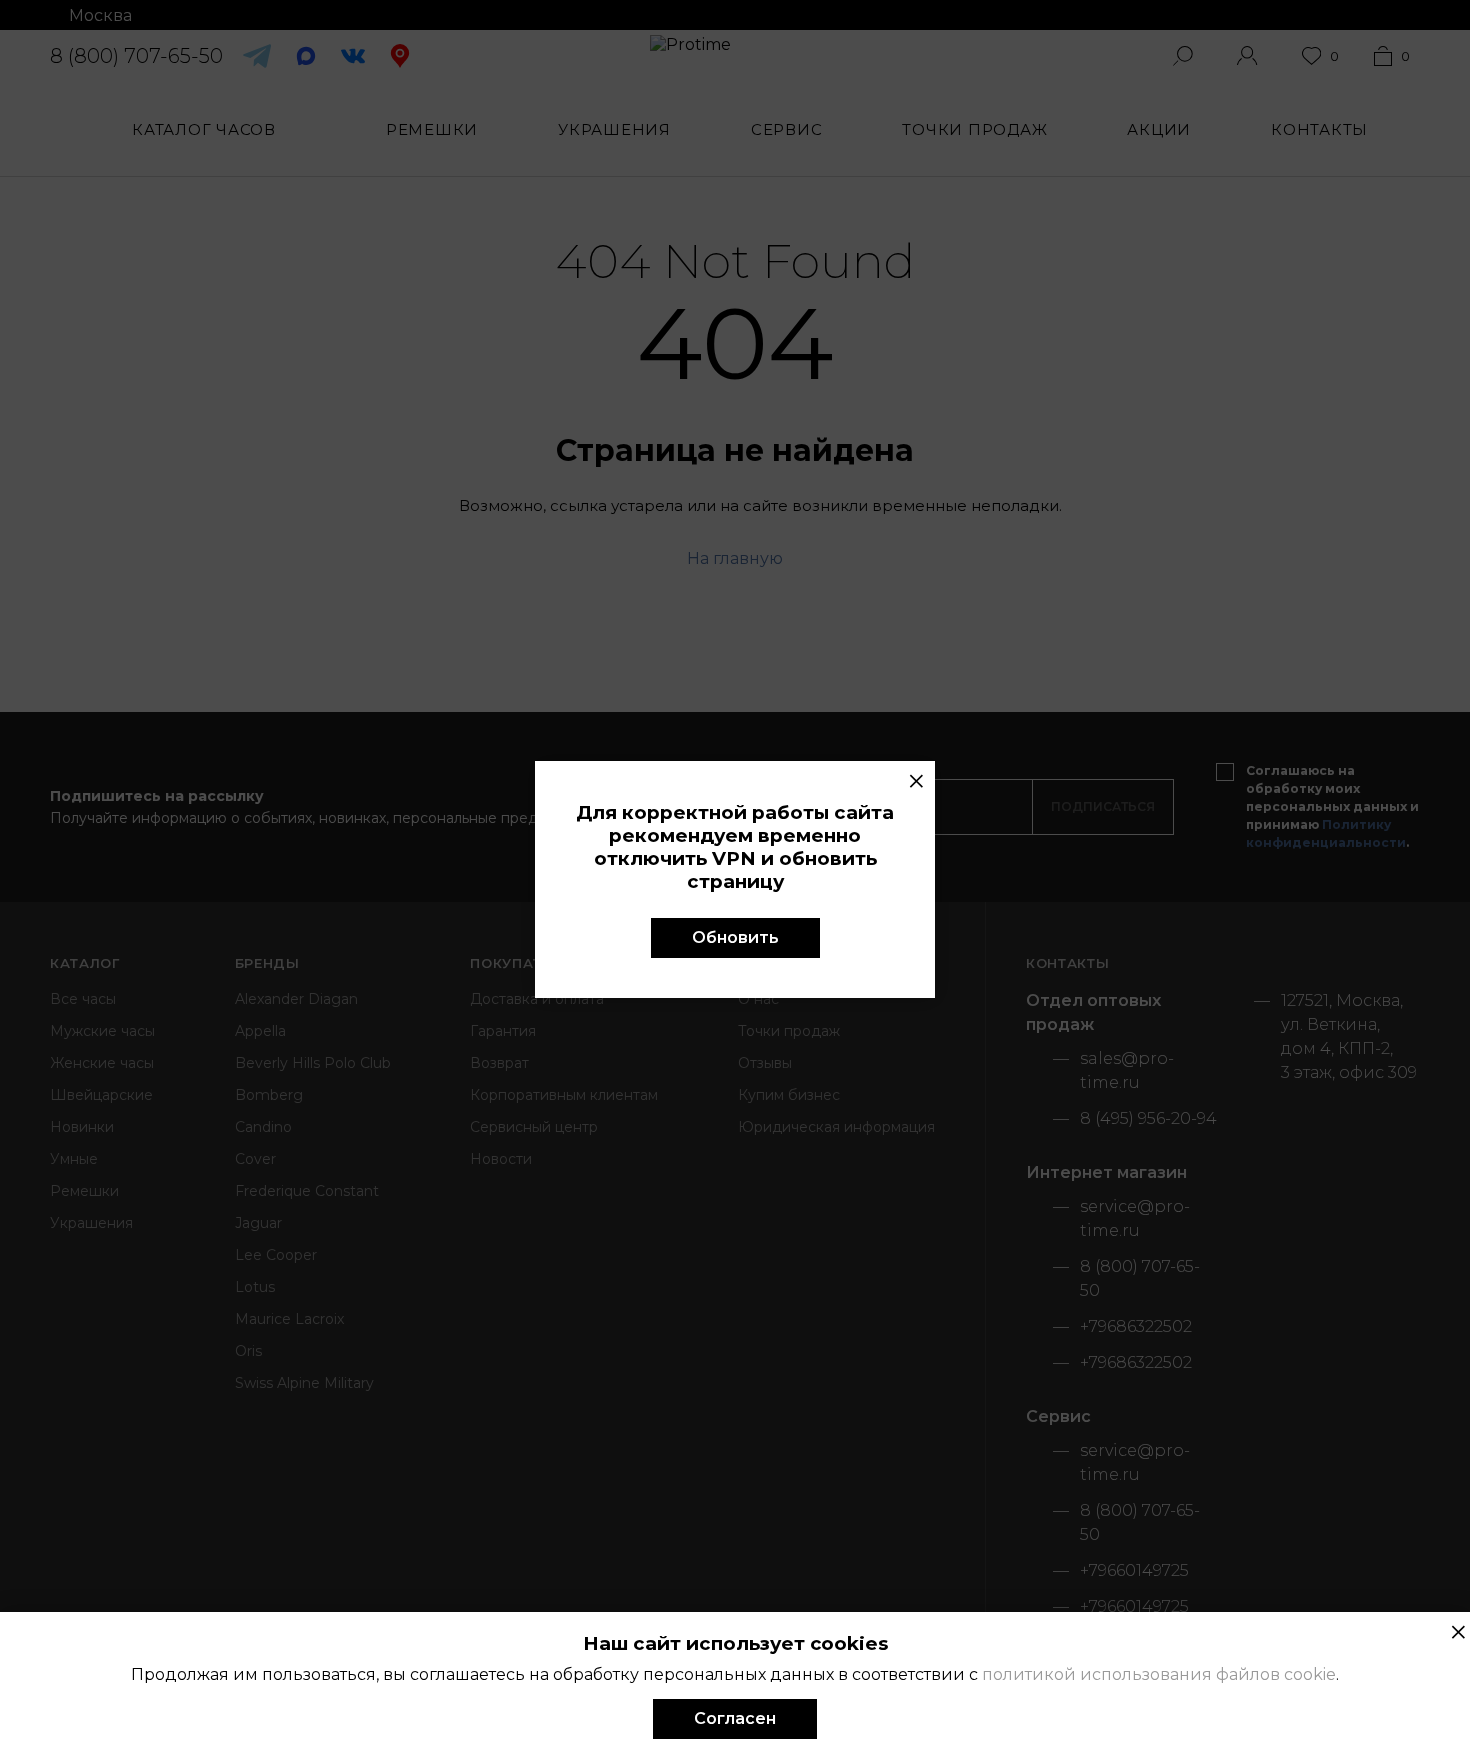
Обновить (735, 937)
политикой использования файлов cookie (1159, 1674)
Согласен (735, 1718)
